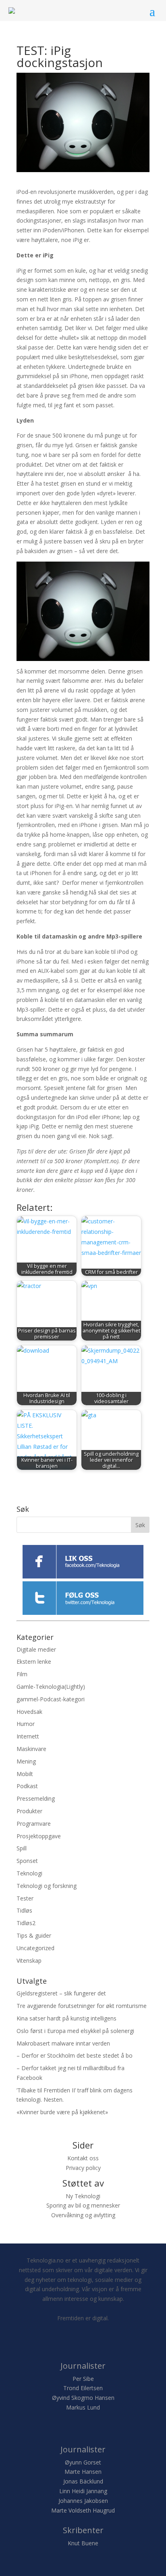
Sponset (27, 1861)
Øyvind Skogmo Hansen (83, 2398)
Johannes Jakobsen (83, 2501)
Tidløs (24, 1910)
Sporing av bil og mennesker (83, 2205)
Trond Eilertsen (83, 2388)
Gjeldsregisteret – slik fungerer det (61, 1993)
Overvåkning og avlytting (83, 2215)
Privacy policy (83, 2168)
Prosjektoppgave (39, 1836)
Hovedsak (29, 1712)
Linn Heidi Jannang (83, 2491)
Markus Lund (83, 2407)
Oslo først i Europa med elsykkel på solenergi (75, 2031)
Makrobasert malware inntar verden (63, 2043)
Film (22, 1674)
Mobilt (25, 1774)
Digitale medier (36, 1649)
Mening (26, 1761)
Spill (22, 1848)
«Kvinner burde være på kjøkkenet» (62, 2112)
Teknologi (29, 1873)
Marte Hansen (83, 2472)
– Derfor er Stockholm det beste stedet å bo (75, 2055)
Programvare (34, 1824)
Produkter (29, 1811)
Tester (25, 1898)
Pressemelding (36, 1798)
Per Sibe (83, 2379)
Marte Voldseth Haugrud (83, 2510)
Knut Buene (83, 2543)
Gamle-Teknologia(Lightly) (51, 1687)
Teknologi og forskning (47, 1886)
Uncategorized (35, 1948)
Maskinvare (31, 1749)
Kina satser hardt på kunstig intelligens (66, 2018)
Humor (26, 1724)
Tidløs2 (26, 1923)
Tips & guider (34, 1935)
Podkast (27, 1786)
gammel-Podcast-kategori (51, 1699)
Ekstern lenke (34, 1662)
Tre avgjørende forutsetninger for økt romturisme (82, 2006)
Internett (28, 1736)
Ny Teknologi (83, 2196)
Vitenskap (29, 1960)
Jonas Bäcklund (83, 2481)
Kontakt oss (83, 2158)
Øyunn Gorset (83, 2462)
